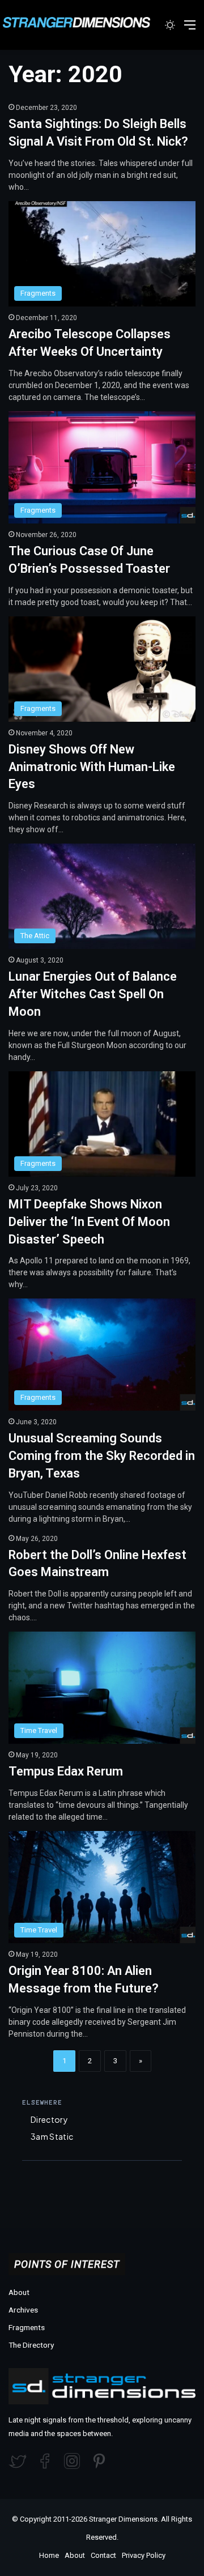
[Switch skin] (170, 29)
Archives (23, 2310)
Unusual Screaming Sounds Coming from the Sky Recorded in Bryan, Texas (102, 1456)
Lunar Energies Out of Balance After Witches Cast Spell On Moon (93, 994)
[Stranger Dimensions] (82, 22)
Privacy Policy (144, 2555)
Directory (49, 2119)
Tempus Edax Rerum (66, 1771)
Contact (103, 2555)
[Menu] (190, 29)
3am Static (52, 2136)
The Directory (31, 2345)
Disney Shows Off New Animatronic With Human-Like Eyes (92, 767)
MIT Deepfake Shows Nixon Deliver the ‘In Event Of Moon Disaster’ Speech (89, 1222)
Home (49, 2555)
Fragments (27, 2327)
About (19, 2292)
